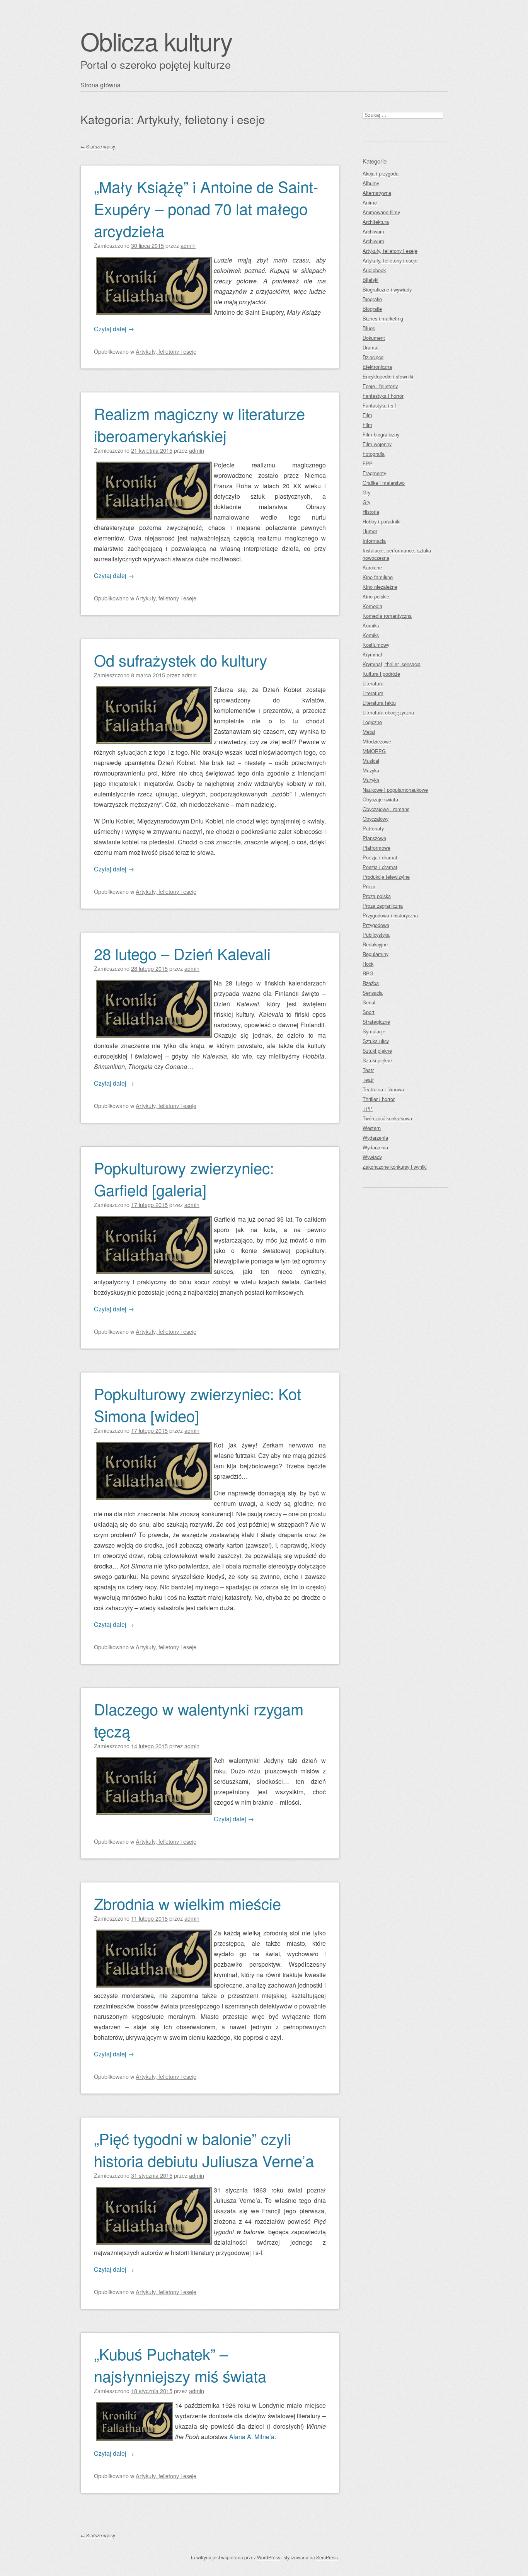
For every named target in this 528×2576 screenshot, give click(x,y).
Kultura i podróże (381, 674)
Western (372, 1128)
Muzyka (371, 770)
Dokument (374, 338)
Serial (369, 1002)
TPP (368, 1109)
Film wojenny (377, 444)
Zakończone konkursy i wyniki (395, 1167)
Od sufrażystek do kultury (181, 660)
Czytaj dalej (114, 329)
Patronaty (373, 828)
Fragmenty (374, 473)
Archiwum (373, 231)
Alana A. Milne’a (252, 2437)
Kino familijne (378, 577)
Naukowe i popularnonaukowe (395, 790)
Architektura (376, 222)
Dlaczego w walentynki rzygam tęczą (199, 1720)
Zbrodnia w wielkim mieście (187, 1903)
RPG (368, 973)
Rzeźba (371, 983)
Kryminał (372, 654)
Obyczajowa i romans (386, 809)
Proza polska (377, 896)
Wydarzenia (375, 1138)
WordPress (269, 2557)
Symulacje (374, 1031)
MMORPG (374, 751)
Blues (369, 328)
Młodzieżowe (377, 741)
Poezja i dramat (380, 857)
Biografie (372, 299)
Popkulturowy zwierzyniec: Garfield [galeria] (184, 1178)
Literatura (373, 683)
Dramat (371, 347)
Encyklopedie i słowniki (388, 376)
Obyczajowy (376, 819)
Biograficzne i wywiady (387, 289)
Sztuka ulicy (376, 1041)
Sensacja (373, 993)
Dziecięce (373, 357)
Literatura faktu (379, 703)
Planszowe (374, 838)
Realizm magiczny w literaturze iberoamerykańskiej (199, 424)
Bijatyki (370, 280)
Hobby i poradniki (382, 521)
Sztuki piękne (377, 1051)
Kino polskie (376, 596)
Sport (369, 1012)
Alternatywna (377, 193)
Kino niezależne (380, 587)
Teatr (368, 1070)
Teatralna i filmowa (383, 1089)
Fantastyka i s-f (379, 405)
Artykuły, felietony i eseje (166, 351)
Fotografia (374, 454)
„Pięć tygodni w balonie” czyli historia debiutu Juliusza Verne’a (204, 2149)
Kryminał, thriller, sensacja (392, 664)
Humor (370, 531)
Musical (371, 761)
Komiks (371, 625)
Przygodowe (376, 925)
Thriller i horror (379, 1099)
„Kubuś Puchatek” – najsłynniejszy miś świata (180, 2365)
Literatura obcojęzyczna (388, 712)
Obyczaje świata (380, 799)
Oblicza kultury (156, 41)
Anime (370, 202)
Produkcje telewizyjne (386, 877)
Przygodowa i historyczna (390, 915)
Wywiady (372, 1157)
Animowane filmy (381, 212)
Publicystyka (376, 935)
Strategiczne (376, 1022)
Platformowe (376, 848)
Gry (366, 492)
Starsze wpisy (98, 146)
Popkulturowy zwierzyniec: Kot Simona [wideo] (198, 1404)
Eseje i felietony (380, 386)
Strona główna (100, 85)
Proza (369, 886)
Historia (371, 512)
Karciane (372, 567)
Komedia (372, 606)
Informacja (374, 541)
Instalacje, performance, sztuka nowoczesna (397, 554)
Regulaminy (376, 954)
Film (367, 415)
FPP (368, 463)
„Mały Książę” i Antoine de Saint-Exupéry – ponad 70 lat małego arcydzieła (206, 208)
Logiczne (372, 722)
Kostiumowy (376, 645)
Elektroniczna (377, 367)
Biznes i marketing (383, 318)
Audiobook (374, 270)
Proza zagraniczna (383, 906)
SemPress (327, 2557)
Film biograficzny (381, 434)
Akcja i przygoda (381, 173)
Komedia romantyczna (387, 616)
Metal (369, 732)
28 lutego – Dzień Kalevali (182, 953)
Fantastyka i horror (383, 396)
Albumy (371, 183)
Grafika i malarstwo (384, 483)
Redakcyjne (375, 944)
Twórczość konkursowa (387, 1118)
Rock (368, 964)
